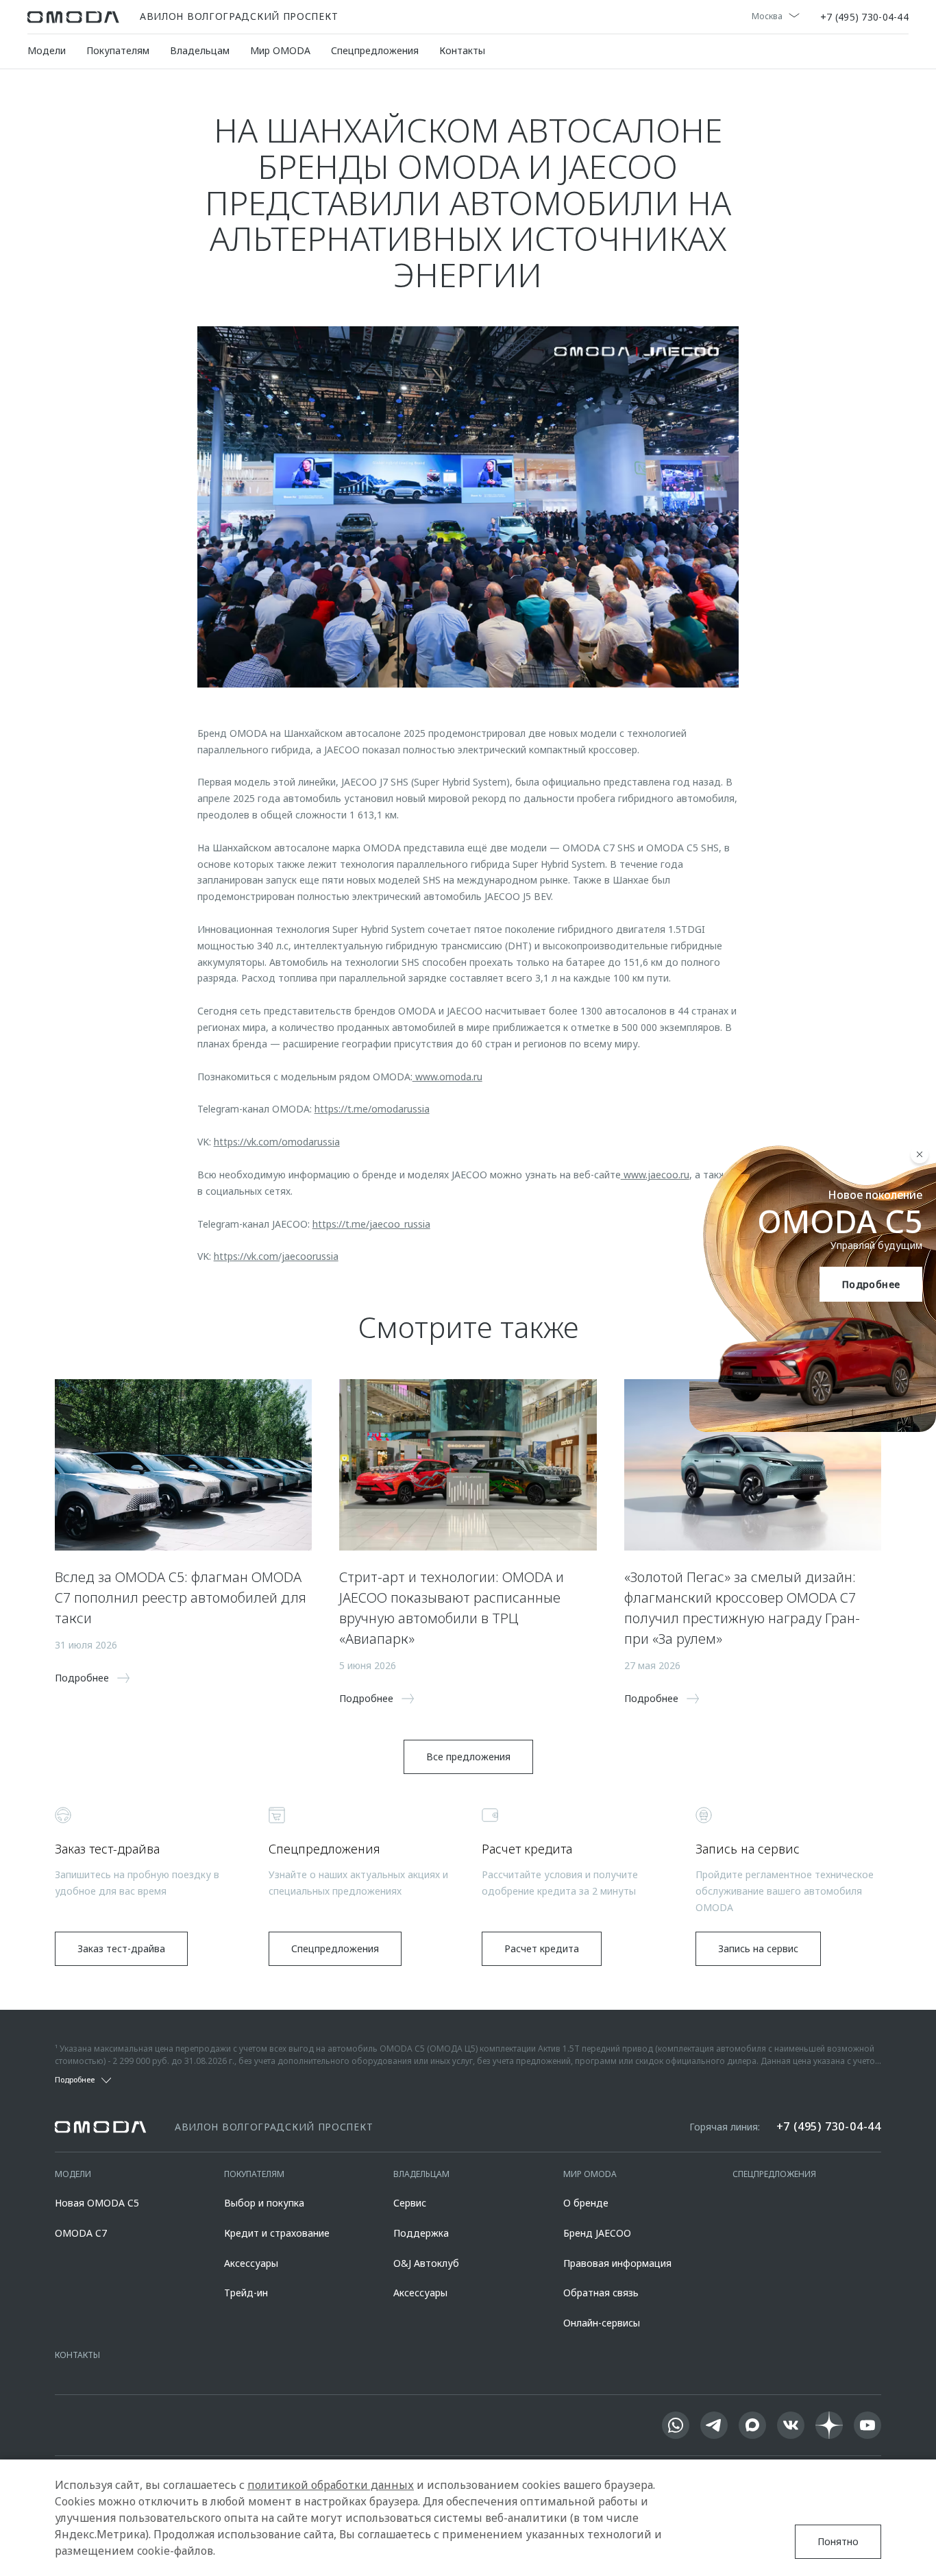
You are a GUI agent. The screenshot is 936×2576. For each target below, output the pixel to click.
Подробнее (871, 1284)
